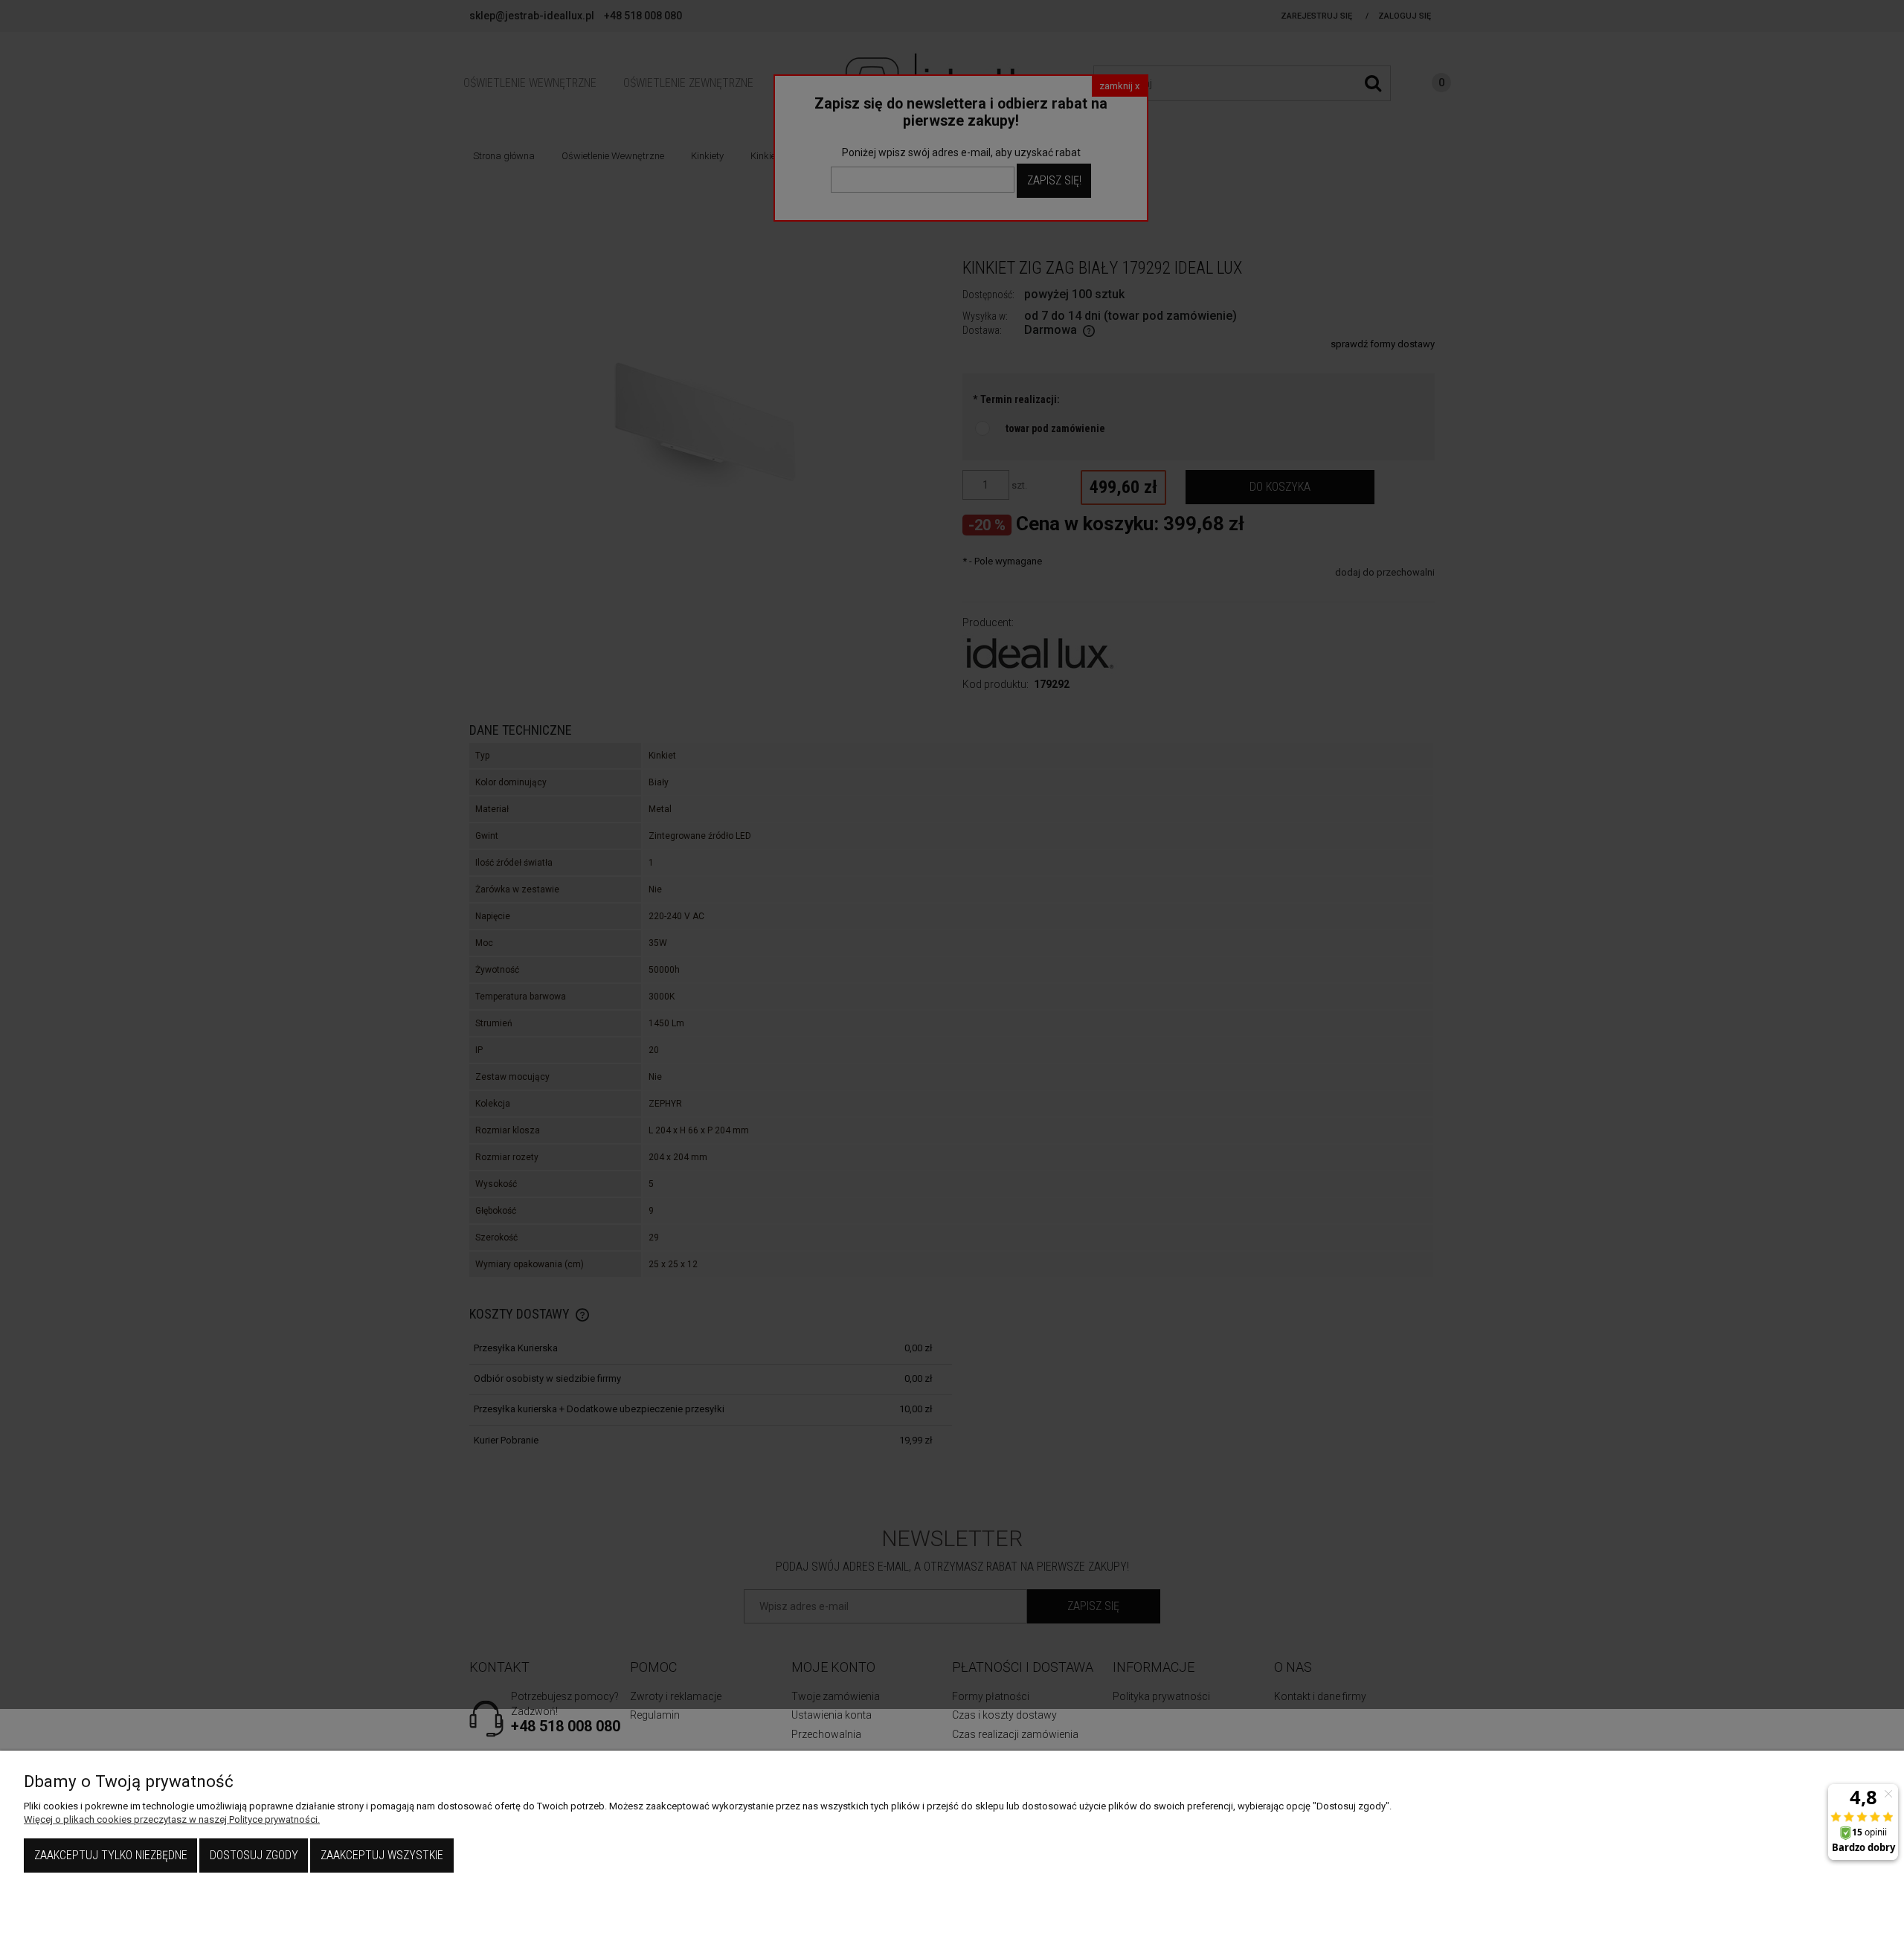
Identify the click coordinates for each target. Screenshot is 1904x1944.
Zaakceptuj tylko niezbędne (111, 1855)
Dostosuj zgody (254, 1855)
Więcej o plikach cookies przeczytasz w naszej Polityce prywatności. (172, 1819)
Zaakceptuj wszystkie (382, 1855)
